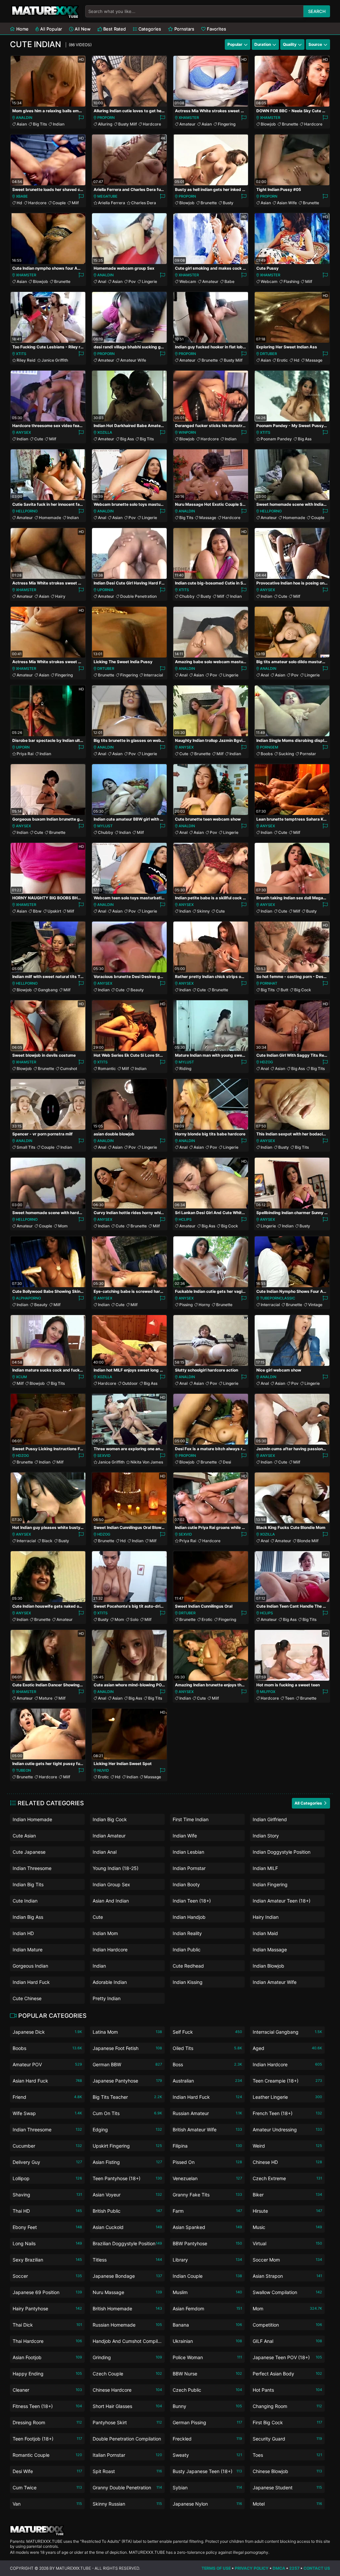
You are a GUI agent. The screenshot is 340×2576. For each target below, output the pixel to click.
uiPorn (23, 747)
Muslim (207, 2292)
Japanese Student (287, 2487)
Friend (47, 2097)
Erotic (282, 360)
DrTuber (268, 354)
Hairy (60, 596)
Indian (59, 124)
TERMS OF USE (216, 2568)
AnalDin (24, 118)
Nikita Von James (147, 1462)
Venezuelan (207, 2178)
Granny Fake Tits (207, 2195)
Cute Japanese (29, 1852)
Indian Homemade (32, 1819)
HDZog (266, 1062)
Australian (207, 2081)
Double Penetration (138, 596)
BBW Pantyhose (207, 2243)
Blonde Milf (308, 1541)
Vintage (315, 1305)
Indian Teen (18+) (192, 1901)
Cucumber (47, 2146)
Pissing (186, 1305)
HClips (185, 1219)
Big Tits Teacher (127, 2097)
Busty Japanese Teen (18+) (207, 2471)
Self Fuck (207, 2032)
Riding (185, 1068)
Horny (204, 1305)
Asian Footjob (47, 2357)
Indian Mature (28, 1950)
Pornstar (308, 754)
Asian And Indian (111, 1901)
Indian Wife (185, 1836)
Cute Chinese (27, 1998)
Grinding (127, 2357)
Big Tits (40, 124)
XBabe (22, 196)
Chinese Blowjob (287, 2471)
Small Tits (26, 1147)
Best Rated (114, 29)
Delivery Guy (47, 2162)
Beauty (137, 990)
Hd (19, 203)
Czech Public (207, 2390)
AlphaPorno (28, 1298)
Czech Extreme (287, 2178)
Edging (127, 2130)
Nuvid (103, 1770)
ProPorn (106, 118)
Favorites (216, 29)
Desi (227, 1462)
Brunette (290, 124)
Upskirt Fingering (127, 2146)
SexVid (104, 1456)
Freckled (207, 2439)
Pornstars (184, 29)
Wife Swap (47, 2113)
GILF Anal (287, 2341)
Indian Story (266, 1836)
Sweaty (207, 2455)
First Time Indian (191, 1819)
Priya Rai (25, 754)
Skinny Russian (127, 2504)
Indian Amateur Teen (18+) (282, 1901)
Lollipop (47, 2178)
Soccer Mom (287, 2260)
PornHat (269, 983)
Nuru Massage (127, 2292)
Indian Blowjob (268, 1966)
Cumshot (69, 1068)
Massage (314, 360)
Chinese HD (287, 2162)
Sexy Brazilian (47, 2260)
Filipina (207, 2146)
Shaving (47, 2195)
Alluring (105, 124)
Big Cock (303, 990)
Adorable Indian (110, 1982)
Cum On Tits (127, 2113)
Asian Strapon (287, 2276)
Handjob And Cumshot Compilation (127, 2342)
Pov (132, 281)
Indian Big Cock (110, 1819)
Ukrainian (207, 2341)
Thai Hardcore (47, 2341)
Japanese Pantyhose (127, 2081)
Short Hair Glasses (127, 2406)
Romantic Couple (47, 2455)
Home (22, 29)
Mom (63, 1226)
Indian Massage (270, 1950)
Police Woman (207, 2357)
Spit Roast (127, 2471)
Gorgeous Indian (30, 1966)
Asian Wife (287, 203)
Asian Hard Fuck (47, 2081)
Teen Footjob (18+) (47, 2439)
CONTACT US (317, 2568)
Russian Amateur (207, 2113)
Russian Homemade (127, 2325)
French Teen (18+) (287, 2113)
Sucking (286, 754)
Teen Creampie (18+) (287, 2081)
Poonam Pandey (276, 439)
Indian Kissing (188, 1982)
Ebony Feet (47, 2227)
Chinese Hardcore (127, 2390)
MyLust (105, 826)
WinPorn (187, 432)
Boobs (267, 754)
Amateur (187, 124)
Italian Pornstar (127, 2455)
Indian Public (187, 1950)
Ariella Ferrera (112, 203)
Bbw (37, 911)
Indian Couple (207, 2276)
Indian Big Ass (28, 1917)
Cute (39, 439)
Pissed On (207, 2162)
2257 (294, 2568)
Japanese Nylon (207, 2504)
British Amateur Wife (207, 2130)
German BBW (127, 2064)
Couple (59, 203)
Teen (290, 1698)
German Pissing (207, 2422)
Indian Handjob (189, 1917)
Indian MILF (265, 1868)
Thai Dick (47, 2325)
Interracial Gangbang (287, 2032)
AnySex (23, 432)
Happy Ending (47, 2374)
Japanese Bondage (127, 2276)
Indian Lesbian (188, 1852)
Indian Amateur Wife (275, 1982)
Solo (134, 1619)
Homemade (50, 518)
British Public (127, 2211)
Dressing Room (47, 2422)
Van (47, 2504)
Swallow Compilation (287, 2292)
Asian (22, 124)
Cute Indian (25, 1901)
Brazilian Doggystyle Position (127, 2243)
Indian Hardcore (110, 1950)
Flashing (291, 281)
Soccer (47, 2276)
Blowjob (268, 124)
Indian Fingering (270, 1884)
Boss (207, 2064)
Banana (207, 2325)
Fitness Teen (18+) (47, 2406)
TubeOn (23, 1770)
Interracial (153, 675)
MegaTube (107, 196)
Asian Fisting (127, 2162)
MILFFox (268, 1692)
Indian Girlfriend (270, 1819)
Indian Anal (105, 1852)
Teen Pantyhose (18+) (127, 2178)
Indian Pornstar (189, 1868)
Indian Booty (186, 1884)
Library (207, 2260)
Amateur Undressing (287, 2130)
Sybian (207, 2487)
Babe (229, 281)
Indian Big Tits (28, 1884)
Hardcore (152, 124)
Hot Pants (287, 2390)
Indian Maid (265, 1933)
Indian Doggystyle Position (282, 1852)
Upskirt (54, 911)
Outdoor (130, 1383)
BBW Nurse (207, 2374)
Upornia (105, 590)
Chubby (187, 596)
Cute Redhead (188, 1966)
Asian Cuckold (127, 2227)
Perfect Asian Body (287, 2374)
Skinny (203, 911)
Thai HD (47, 2211)
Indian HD (23, 1933)
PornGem (269, 747)
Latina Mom (127, 2032)
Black (47, 1541)
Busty (228, 203)
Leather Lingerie (287, 2097)
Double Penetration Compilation (127, 2440)
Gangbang (48, 990)
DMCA (279, 2568)
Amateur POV (47, 2064)
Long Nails (47, 2243)
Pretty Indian (107, 1998)
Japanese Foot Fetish (127, 2048)
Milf (75, 203)
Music (287, 2227)
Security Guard (287, 2439)
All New (82, 29)
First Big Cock (287, 2422)
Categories (149, 29)
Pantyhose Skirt (127, 2422)
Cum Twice (47, 2487)
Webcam (188, 281)
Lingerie (149, 281)
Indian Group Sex (111, 1884)
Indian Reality (187, 1933)
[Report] (81, 118)
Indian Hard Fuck (31, 1982)
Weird (287, 2146)
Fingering (227, 124)
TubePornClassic (278, 1298)
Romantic (107, 1068)
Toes (287, 2455)
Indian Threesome (32, 1868)
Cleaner (47, 2390)
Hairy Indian (266, 1917)
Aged (287, 2048)
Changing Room (287, 2406)
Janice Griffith (55, 360)
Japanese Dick (47, 2032)
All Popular (50, 29)
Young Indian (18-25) (116, 1868)
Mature (46, 1698)
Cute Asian (24, 1836)
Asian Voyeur (127, 2195)
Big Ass (127, 439)
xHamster (189, 118)
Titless (127, 2260)
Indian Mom (105, 1933)
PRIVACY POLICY (252, 2568)
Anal (102, 281)
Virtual (287, 2243)
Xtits (21, 354)
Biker (287, 2195)
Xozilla (105, 432)
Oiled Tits (207, 2048)
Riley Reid (26, 360)
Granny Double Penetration (127, 2487)
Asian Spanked (207, 2227)
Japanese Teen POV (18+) (287, 2357)
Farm (207, 2211)
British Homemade (127, 2309)
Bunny (207, 2406)
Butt (284, 990)
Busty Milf (127, 124)
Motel (287, 2504)
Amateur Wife (133, 360)
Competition (287, 2325)
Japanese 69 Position (47, 2292)
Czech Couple (127, 2374)
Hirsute (287, 2211)
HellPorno (27, 511)
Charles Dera (144, 203)
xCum (21, 1377)
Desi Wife (47, 2471)
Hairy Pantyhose (47, 2309)
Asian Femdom (207, 2309)
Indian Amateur (109, 1836)
